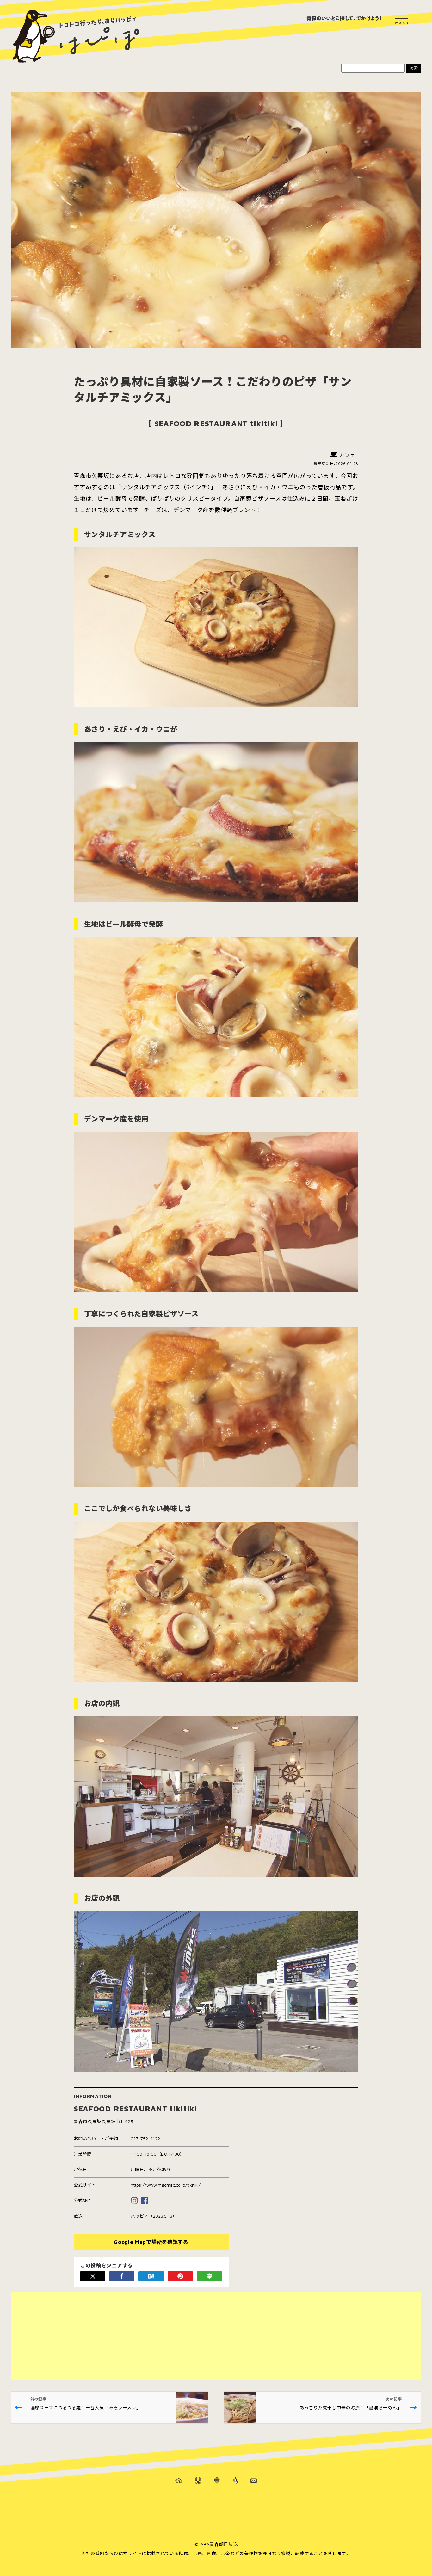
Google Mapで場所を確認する (151, 2242)
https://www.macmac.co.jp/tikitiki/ (166, 2185)
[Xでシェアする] (93, 2276)
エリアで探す (217, 2480)
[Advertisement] (201, 2336)
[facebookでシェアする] (122, 2276)
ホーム (179, 2480)
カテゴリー (198, 2480)
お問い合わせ (254, 2480)
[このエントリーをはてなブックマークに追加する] (151, 2276)
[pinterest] (180, 2276)
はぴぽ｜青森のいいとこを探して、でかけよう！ (76, 36)
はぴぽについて (235, 2480)
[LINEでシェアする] (209, 2276)
